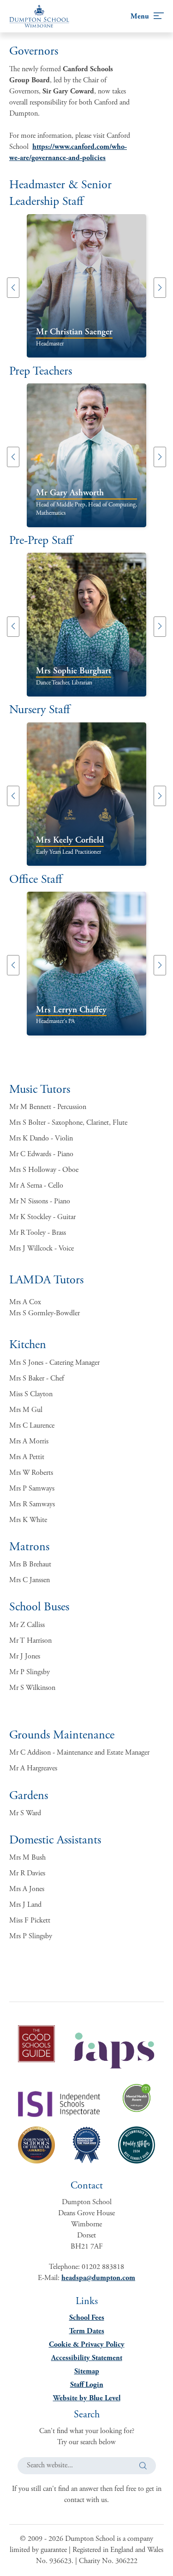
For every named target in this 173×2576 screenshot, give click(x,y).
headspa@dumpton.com (98, 2278)
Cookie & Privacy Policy (87, 2345)
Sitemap (87, 2371)
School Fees (87, 2318)
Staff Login (87, 2385)
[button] (13, 288)
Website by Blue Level (87, 2398)
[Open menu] (147, 16)
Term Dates (87, 2331)
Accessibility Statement (87, 2358)
